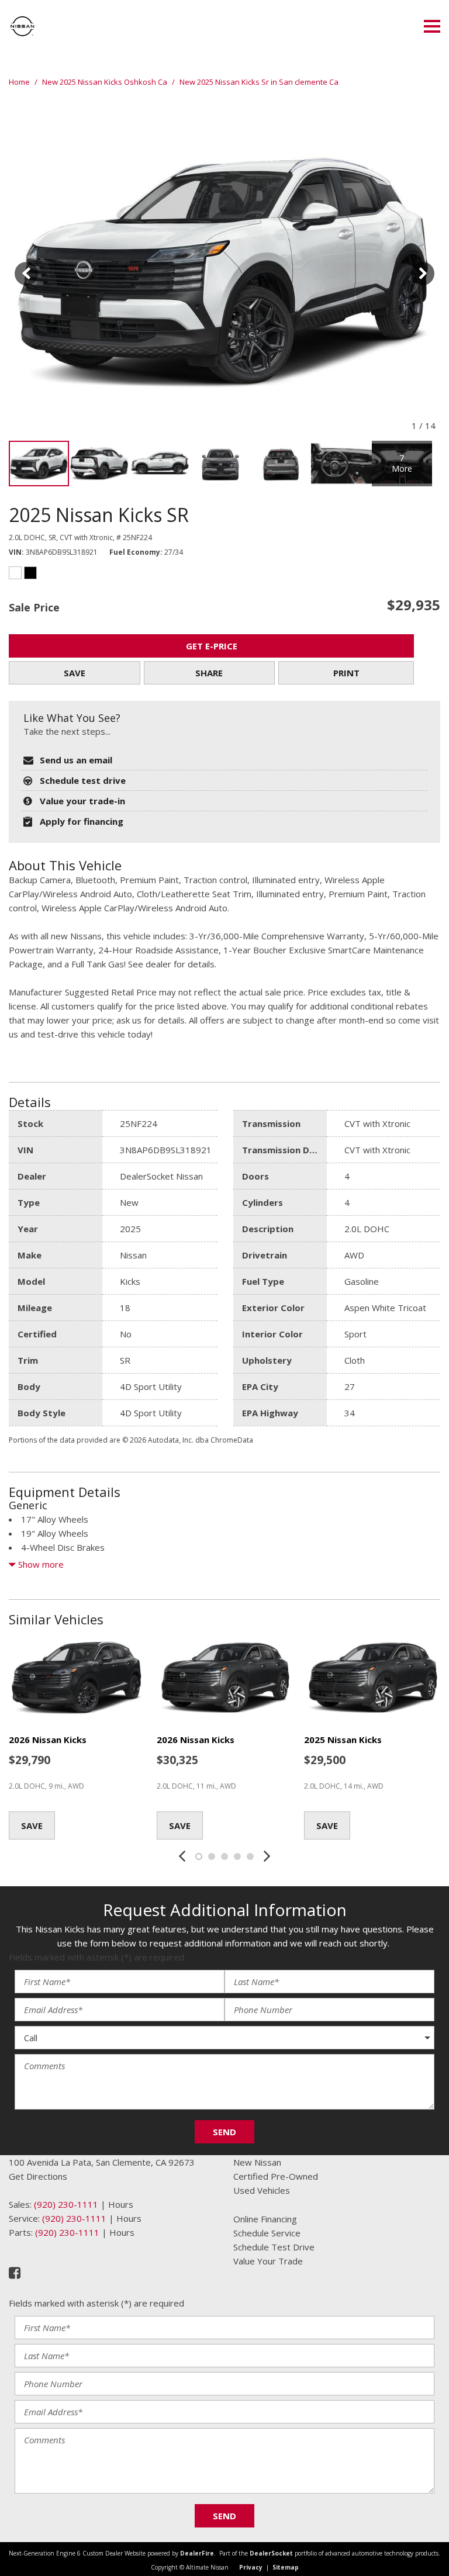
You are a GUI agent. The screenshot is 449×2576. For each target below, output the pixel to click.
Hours (121, 2204)
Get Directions (38, 2176)
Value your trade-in (82, 801)
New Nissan (257, 2162)
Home (20, 82)
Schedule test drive (83, 780)
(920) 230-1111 (66, 2204)
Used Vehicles (262, 2190)
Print (346, 673)
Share (209, 673)
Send (224, 2132)
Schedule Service (267, 2233)
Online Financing (265, 2219)
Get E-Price (212, 646)
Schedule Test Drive (274, 2247)
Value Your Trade (268, 2261)
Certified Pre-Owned (276, 2176)
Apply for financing (82, 821)
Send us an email (76, 760)
